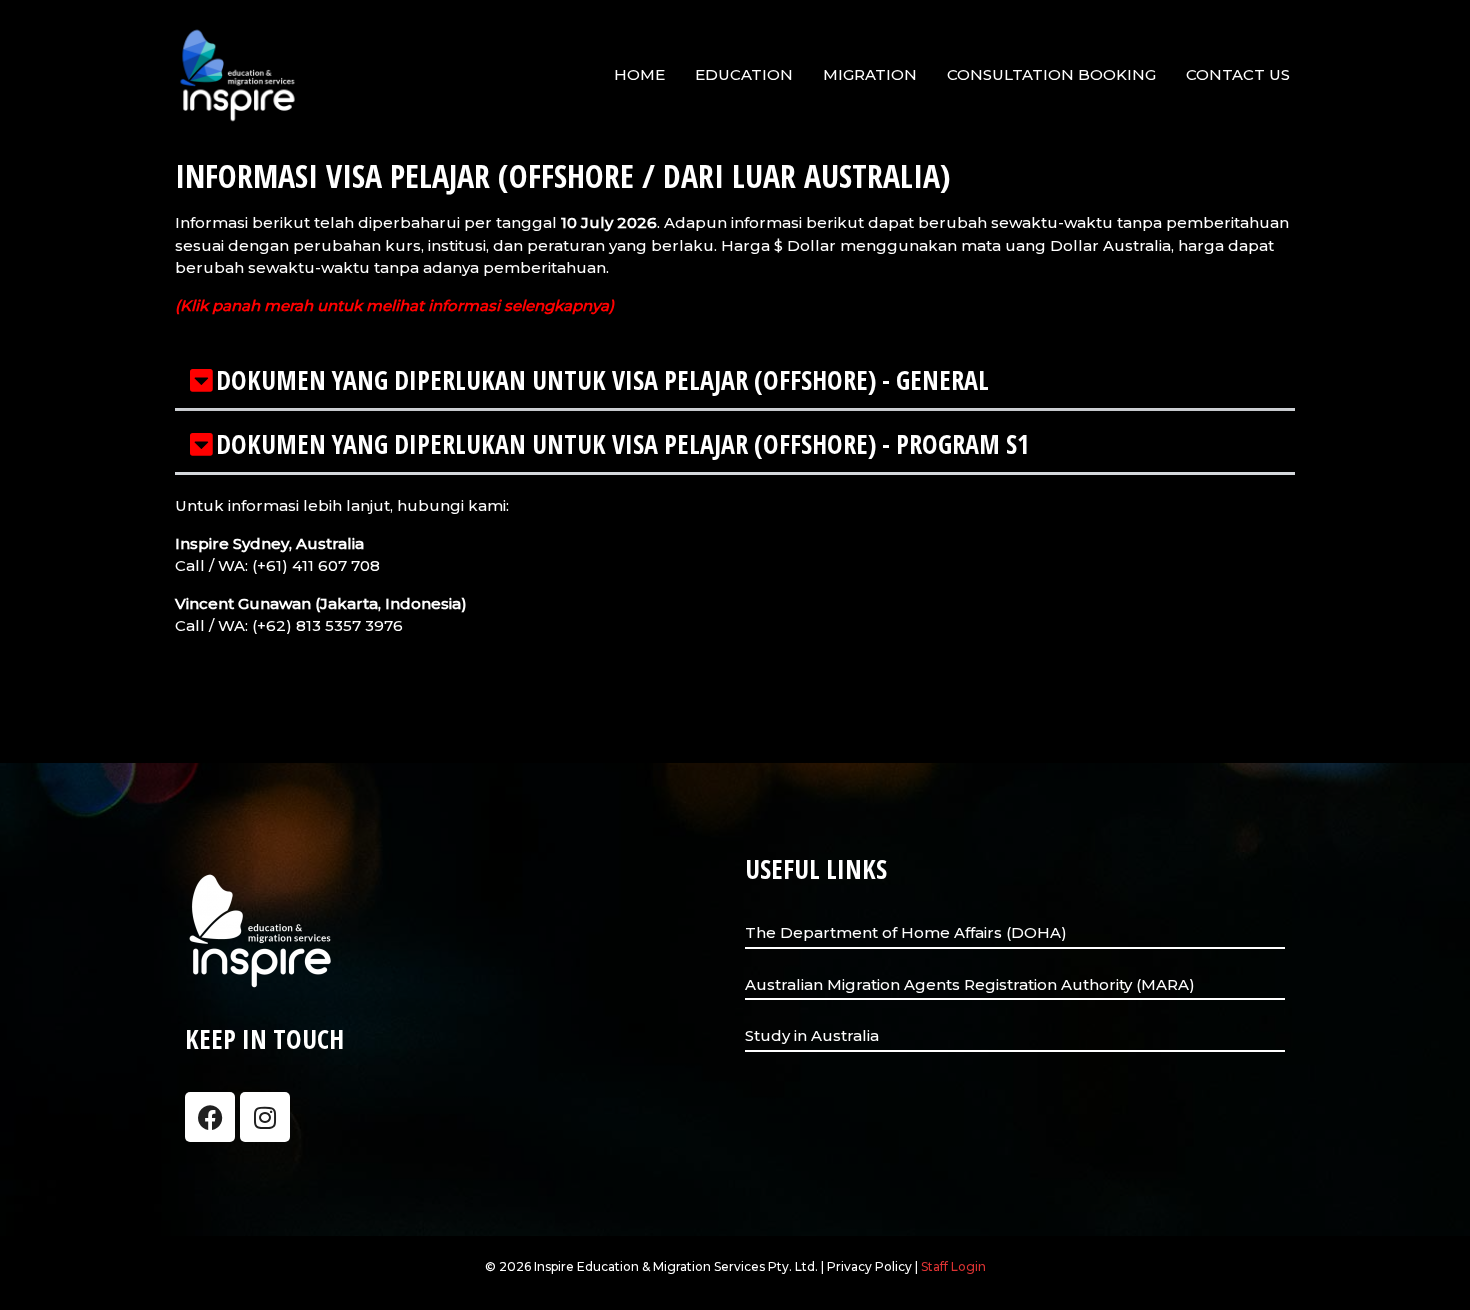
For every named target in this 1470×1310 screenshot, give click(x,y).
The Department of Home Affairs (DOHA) (906, 932)
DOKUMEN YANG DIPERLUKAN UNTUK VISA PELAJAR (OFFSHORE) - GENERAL (602, 380)
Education (744, 74)
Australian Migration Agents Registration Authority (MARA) (970, 984)
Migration (870, 74)
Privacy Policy (869, 1266)
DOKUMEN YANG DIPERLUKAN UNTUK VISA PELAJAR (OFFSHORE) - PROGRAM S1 (622, 444)
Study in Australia (812, 1035)
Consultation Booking (1051, 74)
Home (639, 74)
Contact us (1238, 74)
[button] (735, 381)
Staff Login (953, 1266)
